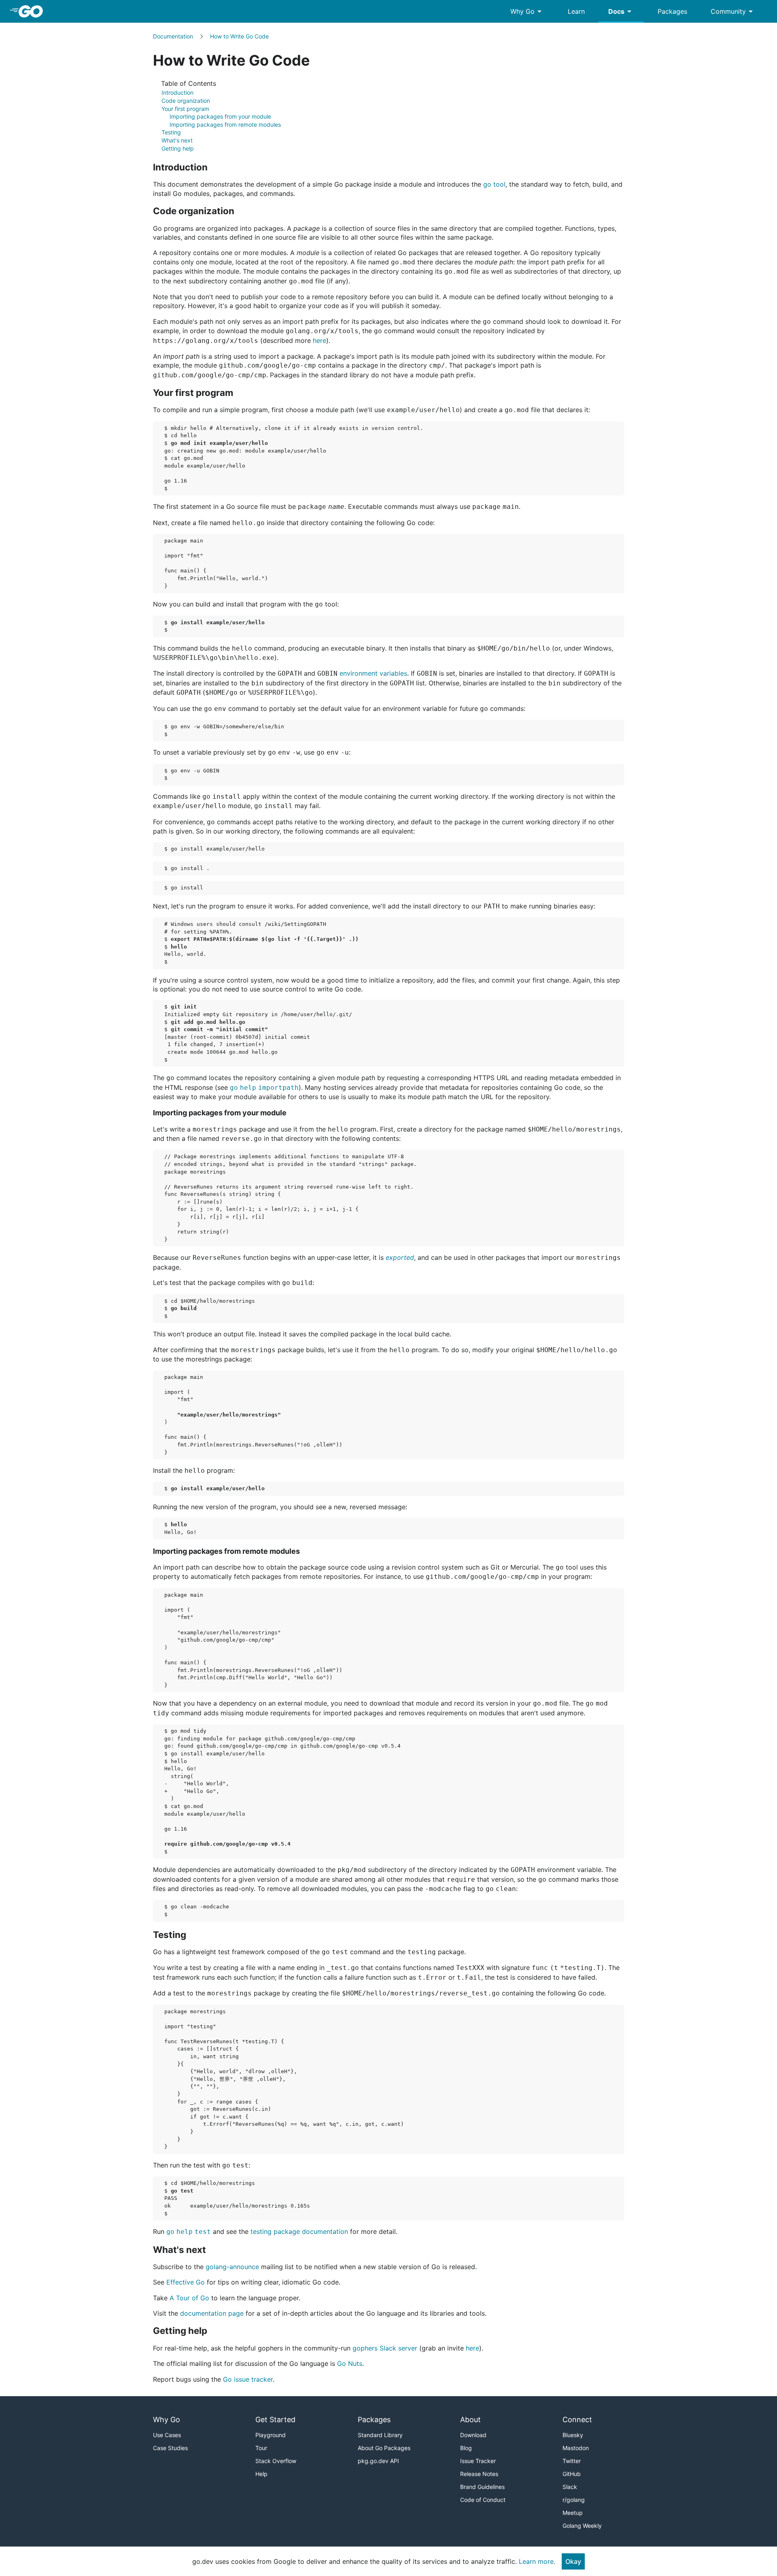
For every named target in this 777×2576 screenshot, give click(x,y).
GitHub (572, 2474)
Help (261, 2474)
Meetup (573, 2513)
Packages (672, 11)
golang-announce (232, 2267)
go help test (189, 2232)
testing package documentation (299, 2231)
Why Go (527, 11)
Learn (576, 11)
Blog (466, 2448)
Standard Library (380, 2435)
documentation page (212, 2313)
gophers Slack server (385, 2348)
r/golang (574, 2500)
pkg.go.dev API (378, 2461)
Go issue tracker (248, 2379)
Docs (621, 11)
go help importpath (264, 1088)
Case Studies (170, 2448)
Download (473, 2435)
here (320, 340)
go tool (494, 184)
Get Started (275, 2420)
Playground (271, 2435)
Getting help (178, 148)
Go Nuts (350, 2363)
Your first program (185, 109)
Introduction (177, 93)
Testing (171, 132)
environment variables (373, 673)
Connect (577, 2420)
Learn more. (537, 2561)
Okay (573, 2561)
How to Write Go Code (239, 36)
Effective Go (186, 2282)
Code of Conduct (483, 2500)
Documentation (173, 36)
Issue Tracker (478, 2461)
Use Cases (167, 2435)
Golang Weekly (582, 2526)
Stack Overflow (276, 2461)
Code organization (186, 101)
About (470, 2420)
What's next (177, 140)
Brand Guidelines (482, 2487)
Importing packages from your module (220, 116)
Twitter (572, 2461)
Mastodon (576, 2448)
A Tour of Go (189, 2298)
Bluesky (573, 2435)
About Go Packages (384, 2448)
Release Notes (479, 2474)
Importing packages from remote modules (225, 124)
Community (733, 11)
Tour (261, 2448)
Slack (570, 2487)
